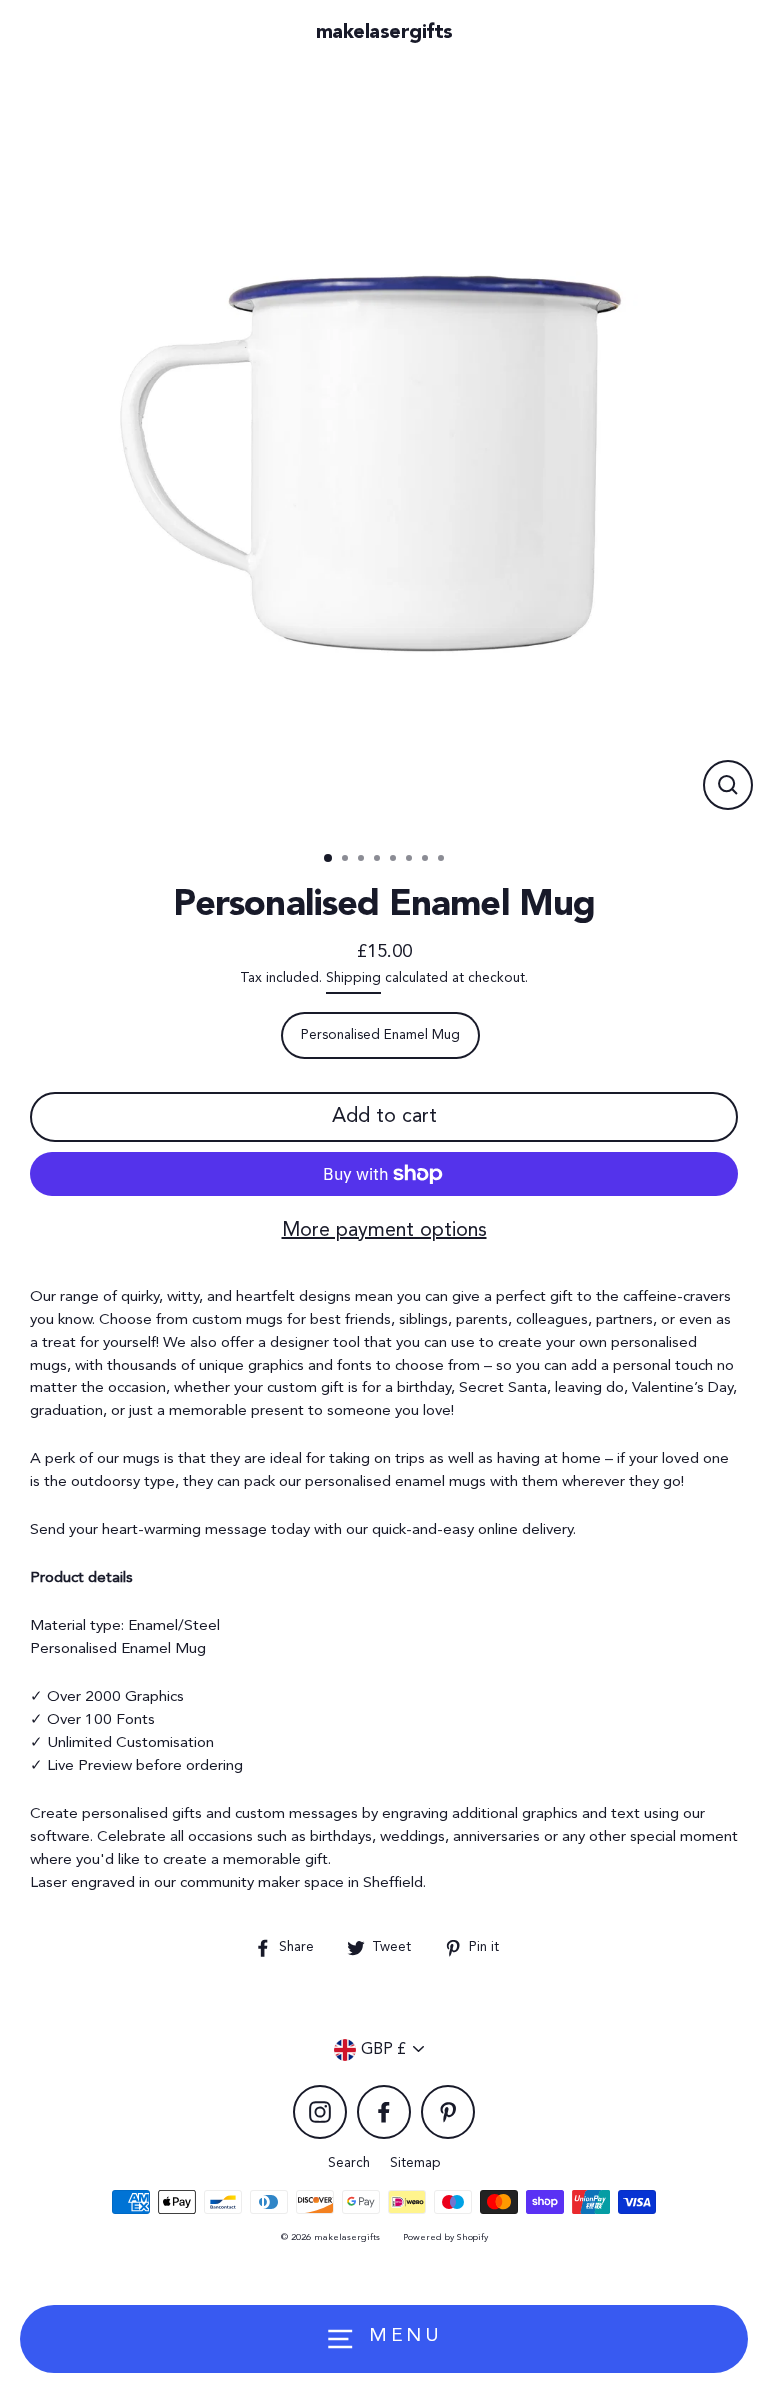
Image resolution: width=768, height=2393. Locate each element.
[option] (384, 451)
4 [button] (379, 860)
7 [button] (427, 860)
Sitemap (415, 2163)
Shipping (353, 978)
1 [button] (329, 859)
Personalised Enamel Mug (380, 1035)
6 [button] (411, 860)
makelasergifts (384, 33)
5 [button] (395, 860)
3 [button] (363, 860)
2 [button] (347, 860)
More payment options (384, 1231)
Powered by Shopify (445, 2237)
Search (349, 2163)
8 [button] (443, 860)
